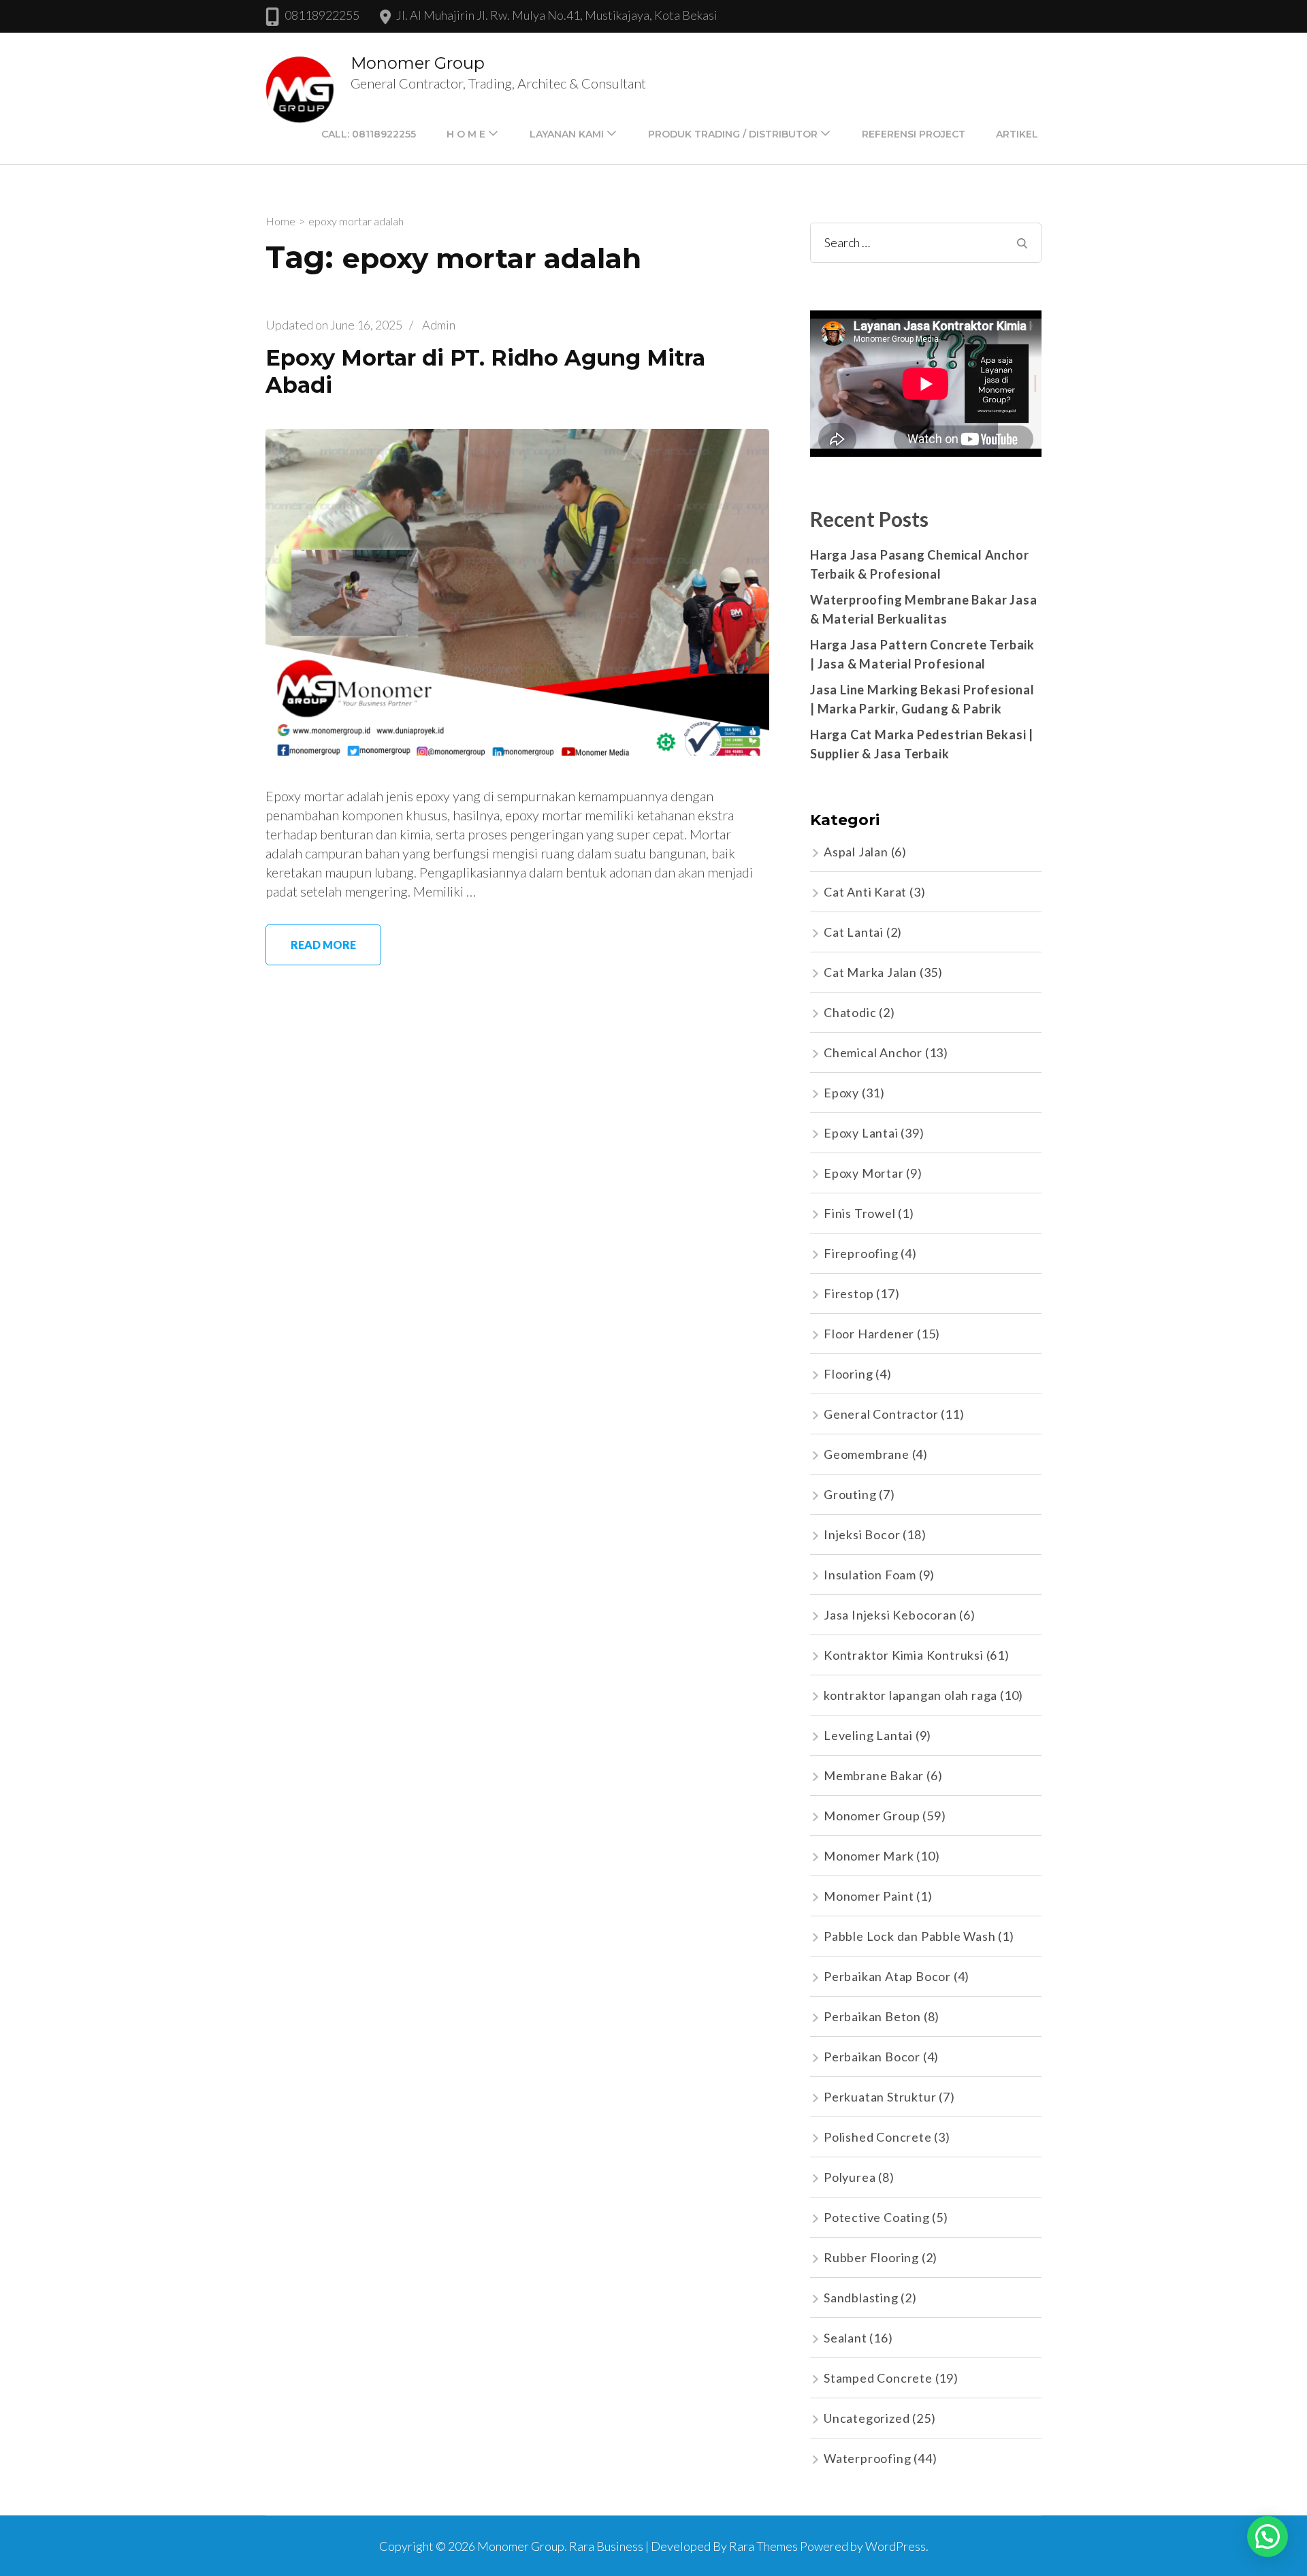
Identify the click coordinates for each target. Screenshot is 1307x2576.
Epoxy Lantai (861, 1133)
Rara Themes (763, 2546)
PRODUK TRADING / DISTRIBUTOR (733, 134)
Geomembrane (867, 1454)
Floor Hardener (869, 1334)
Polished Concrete (878, 2137)
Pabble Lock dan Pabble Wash (910, 1936)
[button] (1268, 2537)
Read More (323, 945)
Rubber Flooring (871, 2257)
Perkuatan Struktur (880, 2097)
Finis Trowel (860, 1213)
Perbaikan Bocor (872, 2057)
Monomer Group (418, 63)
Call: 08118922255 (369, 134)
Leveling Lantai (868, 1735)
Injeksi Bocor (862, 1534)
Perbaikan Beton (872, 2016)
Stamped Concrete (878, 2378)
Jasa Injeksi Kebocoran (890, 1615)
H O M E (466, 134)
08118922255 (322, 15)
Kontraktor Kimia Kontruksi (904, 1655)
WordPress (895, 2546)
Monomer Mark (869, 1856)
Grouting (850, 1494)
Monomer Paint (869, 1896)
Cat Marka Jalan (870, 972)
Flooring (848, 1374)
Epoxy (841, 1093)
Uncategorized (867, 2418)
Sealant (845, 2338)
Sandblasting (861, 2298)
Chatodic (850, 1012)
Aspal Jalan (856, 852)
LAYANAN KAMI (567, 134)
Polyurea (850, 2177)
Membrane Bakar (874, 1775)
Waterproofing (867, 2458)
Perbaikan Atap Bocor (887, 1976)
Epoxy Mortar (864, 1173)
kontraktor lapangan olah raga (910, 1695)
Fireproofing (861, 1253)
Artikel (1017, 134)
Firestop (849, 1293)
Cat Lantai (854, 932)
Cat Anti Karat (865, 892)
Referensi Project (914, 134)
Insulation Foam (870, 1575)
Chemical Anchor (873, 1052)
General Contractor (881, 1414)
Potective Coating (877, 2217)
